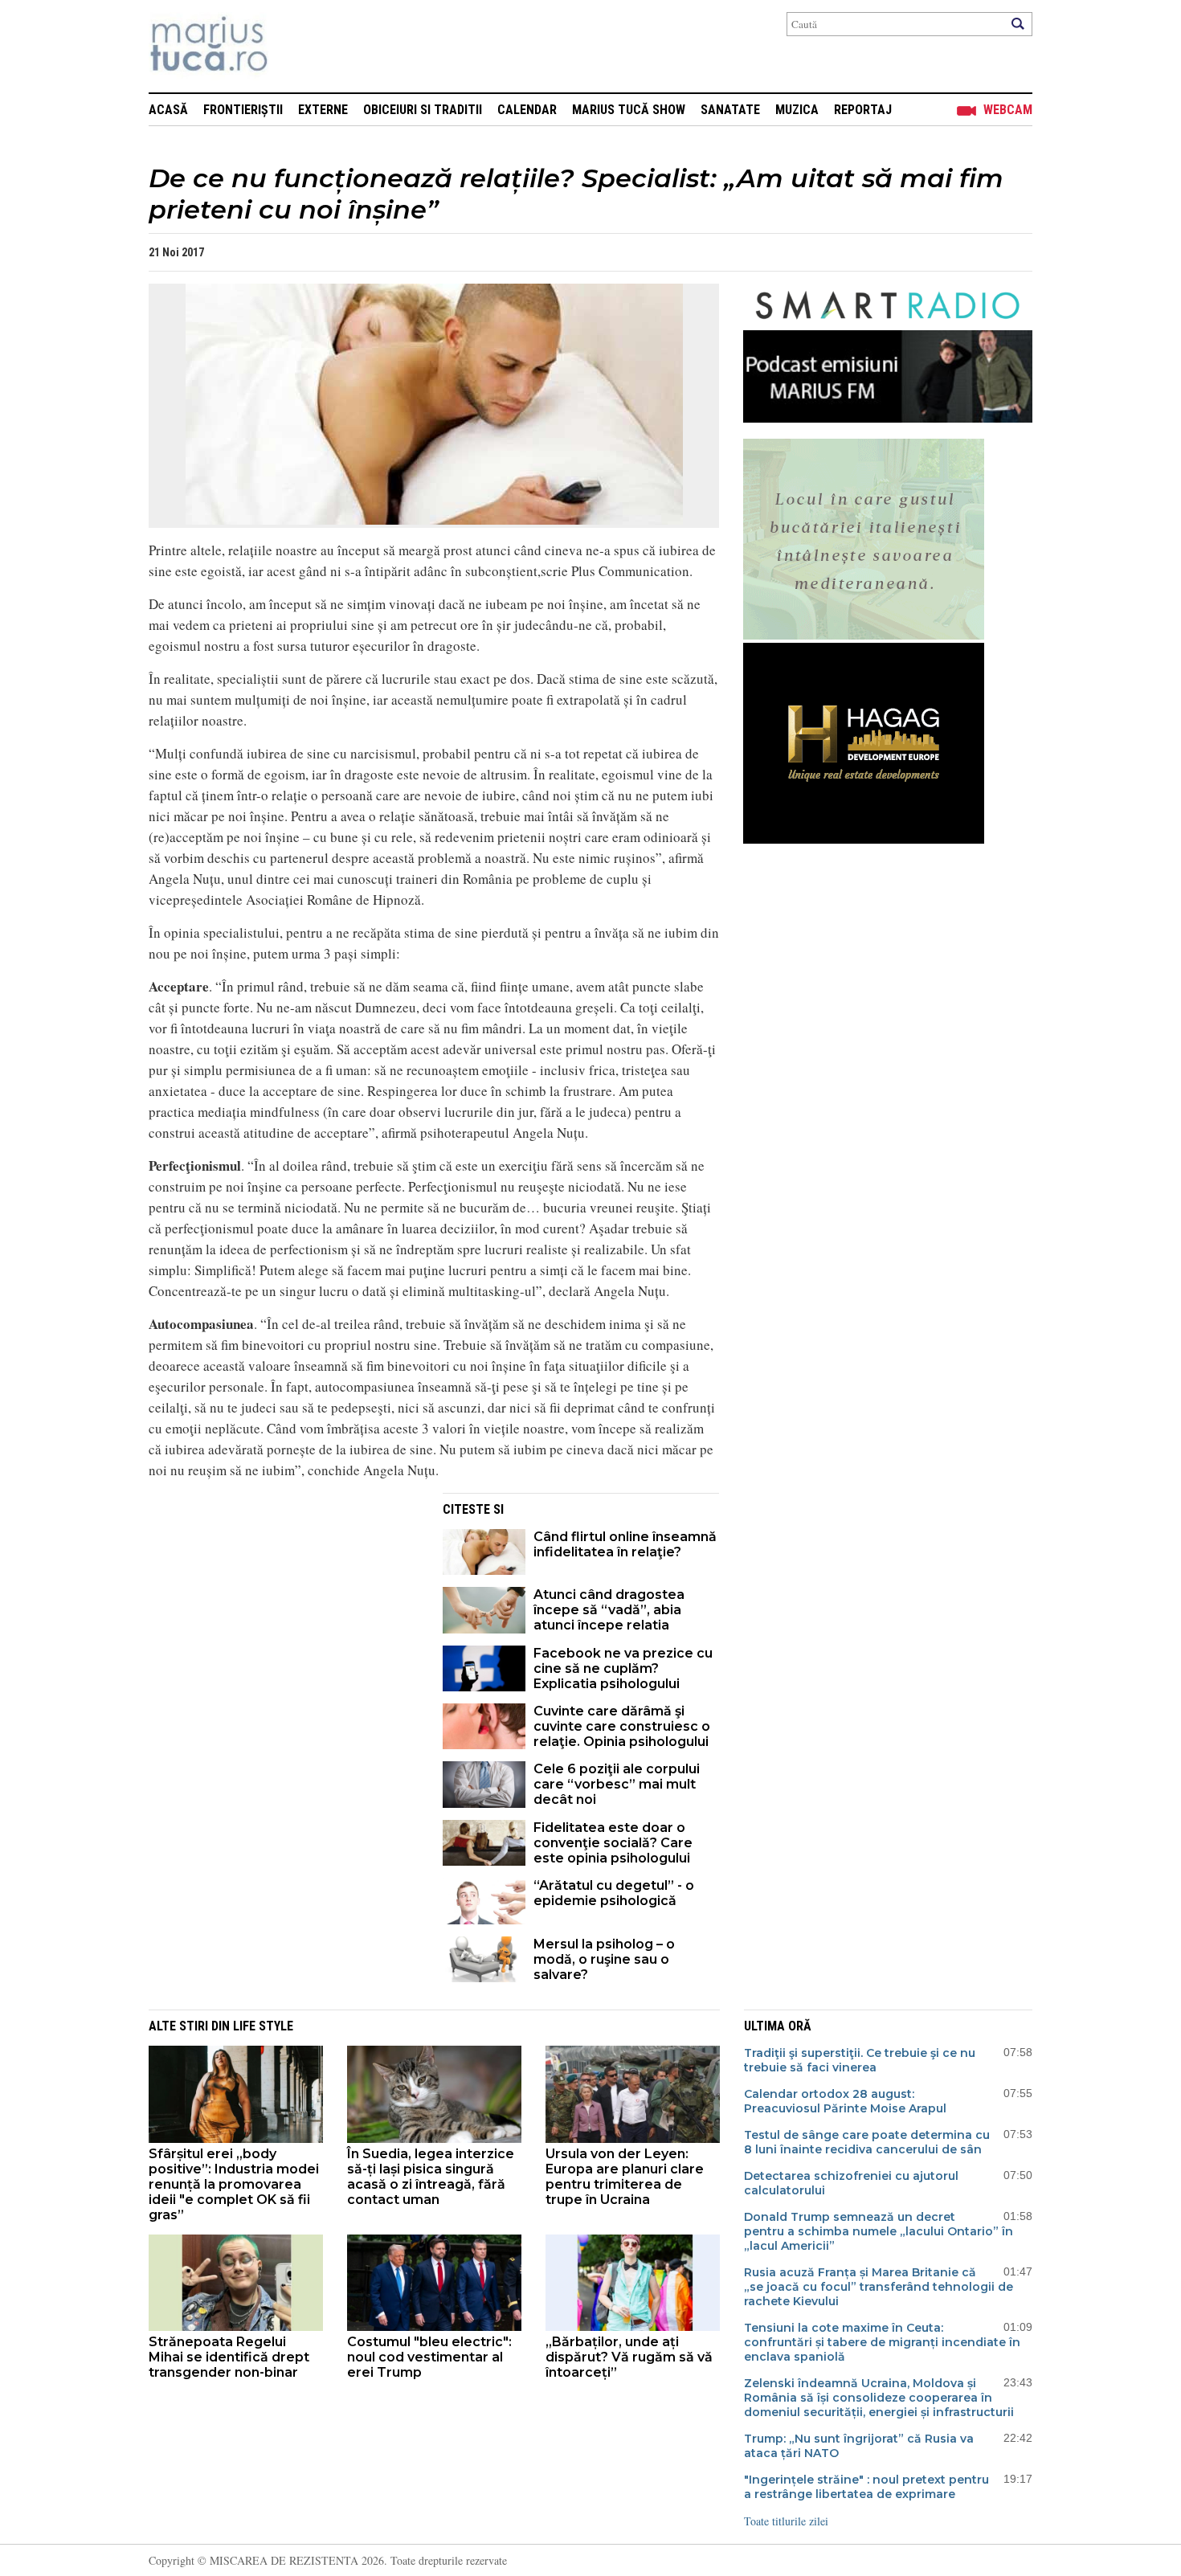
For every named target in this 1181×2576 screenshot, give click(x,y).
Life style (263, 2026)
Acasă (168, 110)
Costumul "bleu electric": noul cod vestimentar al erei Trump (429, 2357)
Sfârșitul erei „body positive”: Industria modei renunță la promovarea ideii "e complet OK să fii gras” (234, 2184)
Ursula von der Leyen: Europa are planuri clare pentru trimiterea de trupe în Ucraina (625, 2177)
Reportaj (863, 110)
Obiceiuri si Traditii (423, 110)
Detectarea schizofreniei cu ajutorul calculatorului (851, 2183)
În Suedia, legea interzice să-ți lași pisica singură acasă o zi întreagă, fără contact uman (431, 2177)
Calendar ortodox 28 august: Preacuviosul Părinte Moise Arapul (845, 2101)
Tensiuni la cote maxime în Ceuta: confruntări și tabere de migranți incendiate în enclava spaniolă (882, 2342)
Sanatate (730, 110)
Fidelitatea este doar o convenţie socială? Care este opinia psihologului (613, 1843)
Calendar (527, 110)
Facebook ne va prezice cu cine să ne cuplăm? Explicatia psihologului (623, 1668)
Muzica (797, 110)
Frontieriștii (243, 110)
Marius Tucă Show (629, 110)
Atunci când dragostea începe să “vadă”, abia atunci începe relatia (609, 1610)
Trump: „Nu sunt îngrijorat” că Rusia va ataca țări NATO (859, 2446)
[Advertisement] (284, 1605)
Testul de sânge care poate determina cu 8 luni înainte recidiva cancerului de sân (867, 2142)
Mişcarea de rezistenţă (295, 46)
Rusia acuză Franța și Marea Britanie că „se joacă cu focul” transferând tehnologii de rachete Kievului (879, 2287)
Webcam (1008, 110)
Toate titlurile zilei (786, 2521)
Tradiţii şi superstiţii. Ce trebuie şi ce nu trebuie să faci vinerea (860, 2060)
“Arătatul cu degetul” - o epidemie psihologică (614, 1893)
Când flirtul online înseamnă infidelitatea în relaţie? (625, 1544)
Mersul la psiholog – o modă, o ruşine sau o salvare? (604, 1959)
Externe (323, 110)
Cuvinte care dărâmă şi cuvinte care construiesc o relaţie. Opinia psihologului (622, 1726)
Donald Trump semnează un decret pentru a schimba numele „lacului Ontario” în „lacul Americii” (879, 2231)
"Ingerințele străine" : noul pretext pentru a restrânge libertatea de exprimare (866, 2487)
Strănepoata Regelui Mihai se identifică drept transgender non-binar (229, 2357)
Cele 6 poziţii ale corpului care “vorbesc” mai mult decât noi (617, 1784)
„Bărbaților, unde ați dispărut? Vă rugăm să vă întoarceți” (629, 2357)
